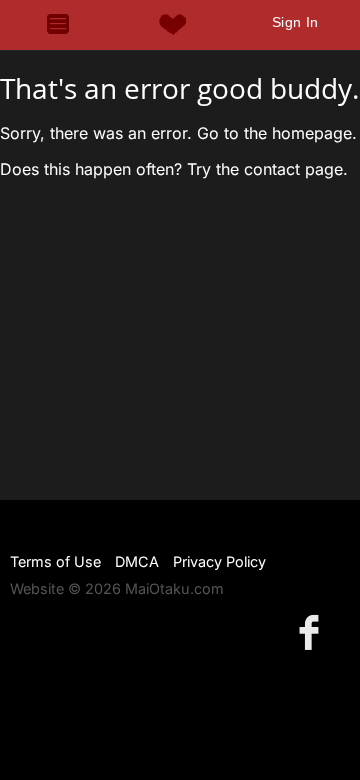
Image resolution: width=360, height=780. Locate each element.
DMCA (137, 561)
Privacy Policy (219, 561)
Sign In (295, 22)
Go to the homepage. (277, 133)
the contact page (279, 169)
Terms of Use (55, 561)
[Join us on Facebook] (313, 631)
